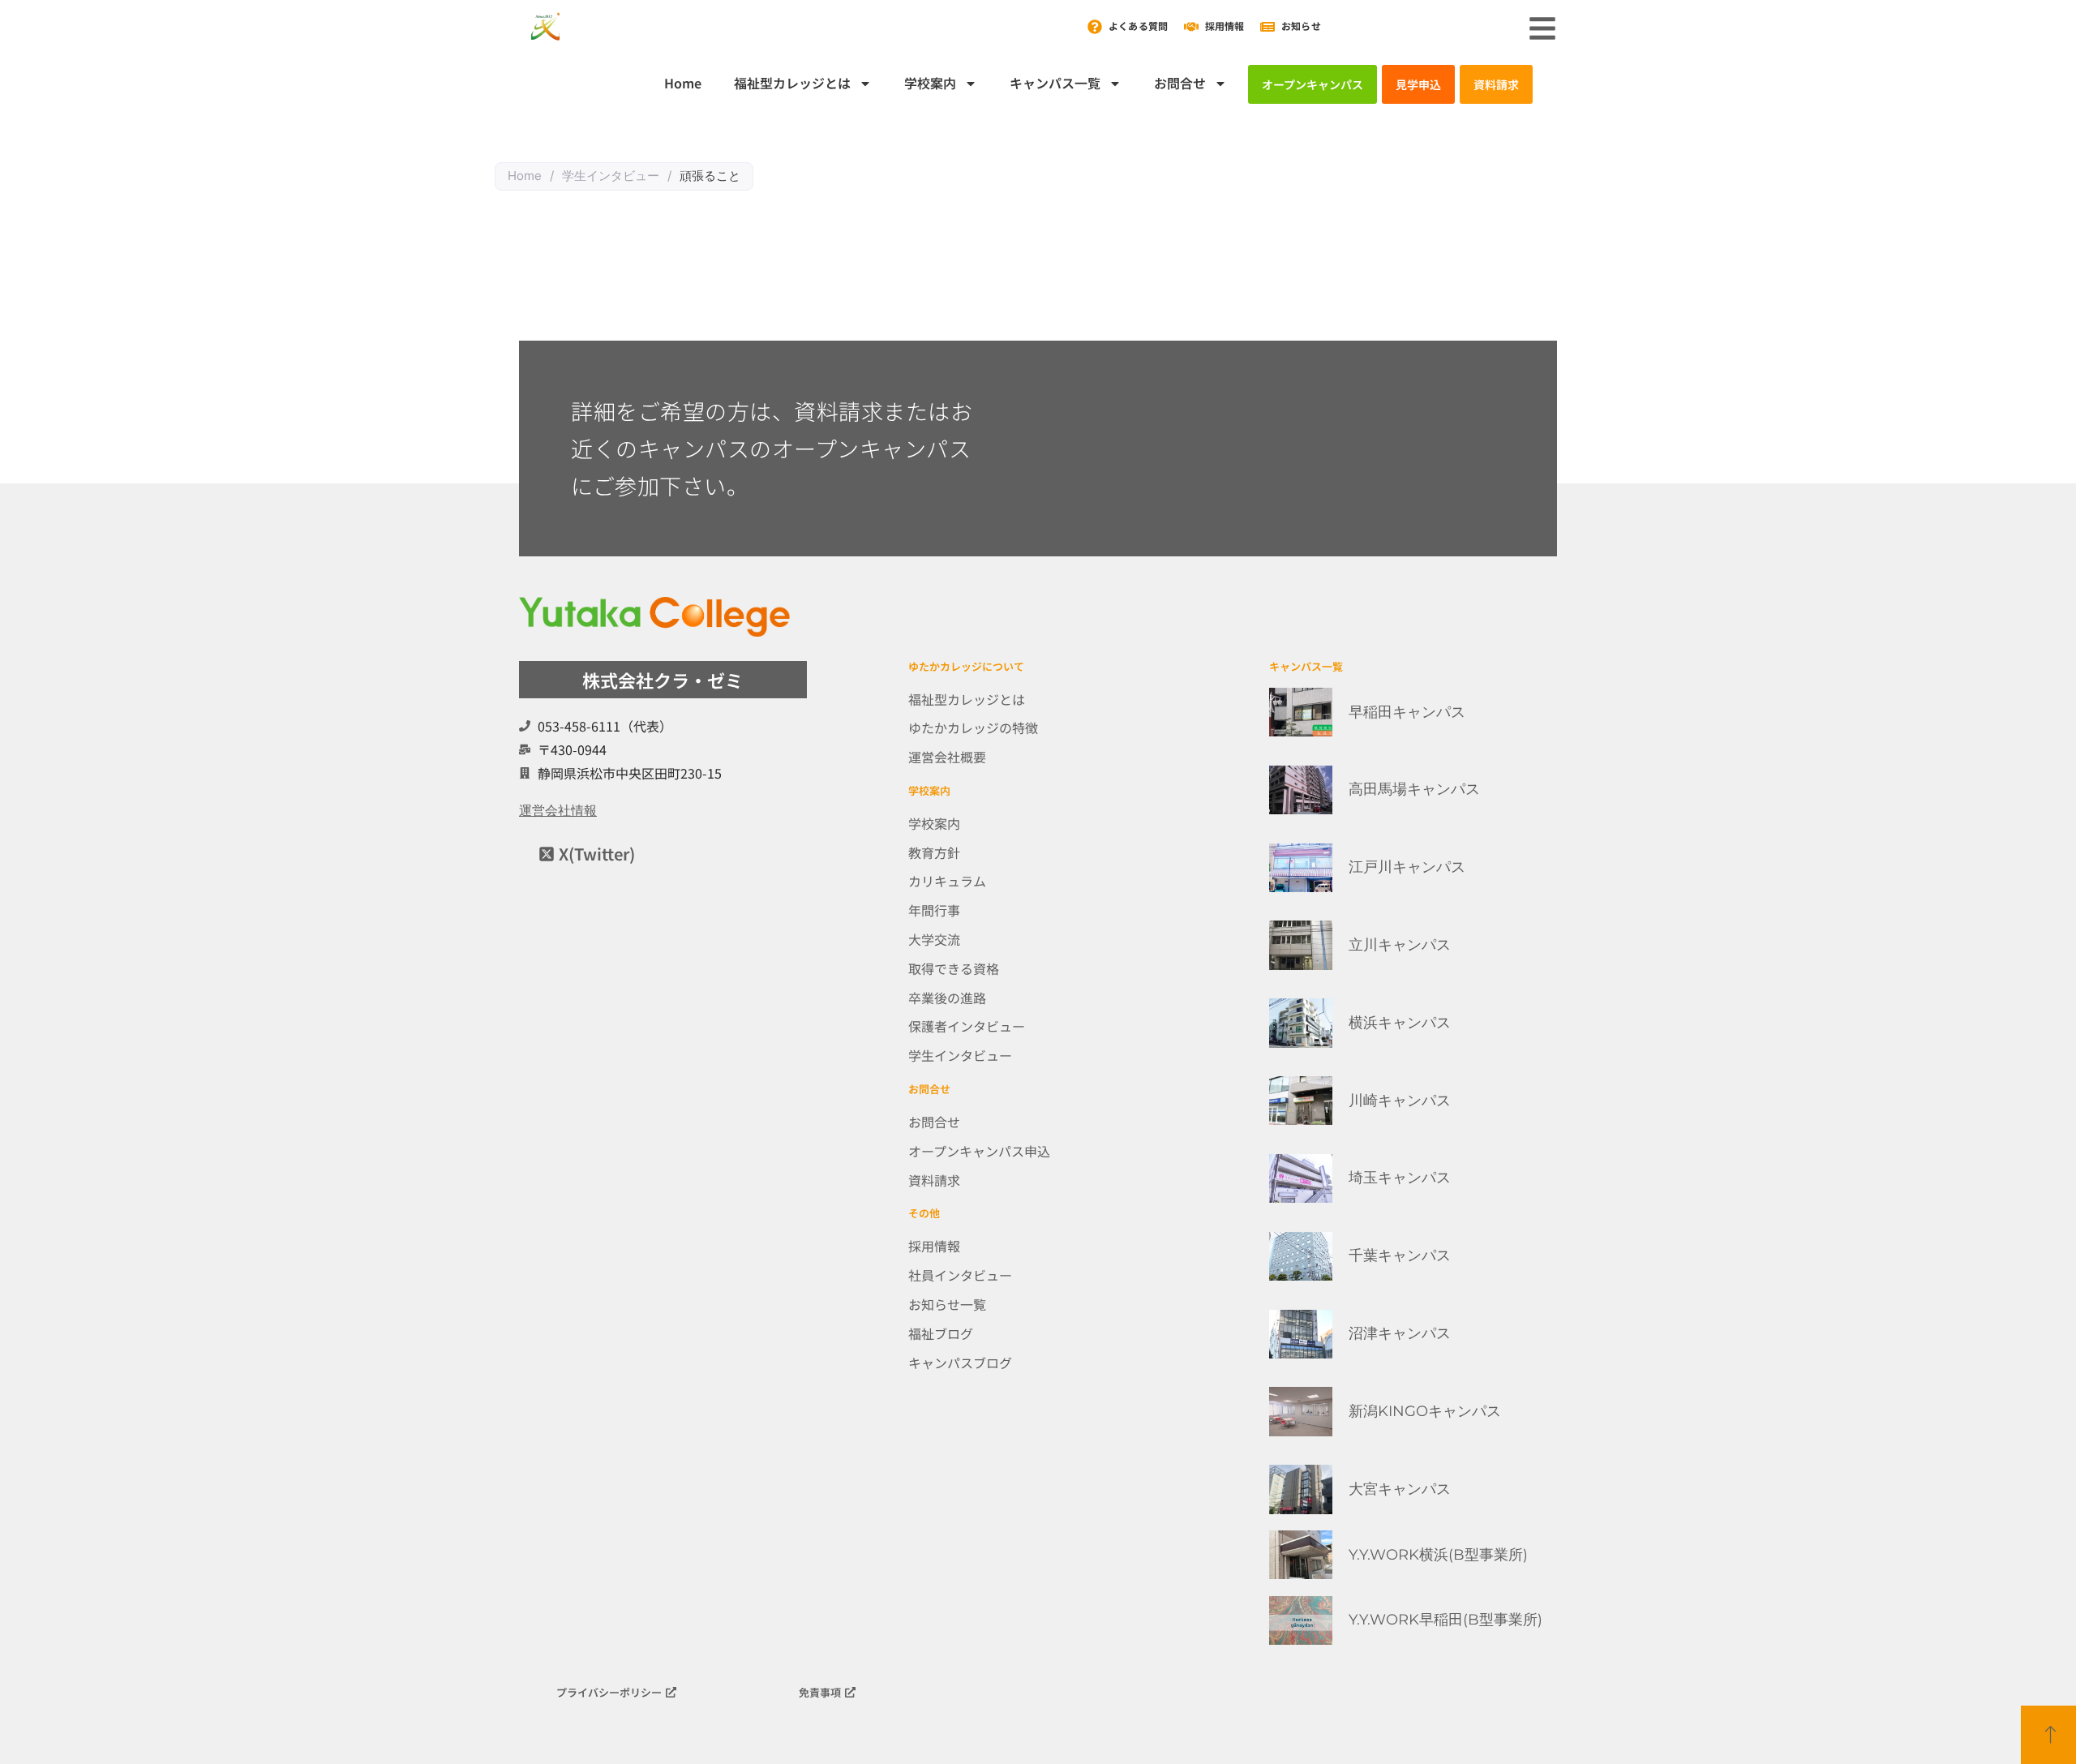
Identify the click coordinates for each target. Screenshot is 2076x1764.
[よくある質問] (1095, 27)
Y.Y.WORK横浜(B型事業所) (1438, 1555)
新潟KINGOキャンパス (1425, 1411)
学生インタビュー (611, 176)
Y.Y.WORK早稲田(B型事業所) (1445, 1620)
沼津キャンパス (1400, 1333)
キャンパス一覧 (1055, 83)
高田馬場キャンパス (1414, 789)
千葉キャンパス (1400, 1255)
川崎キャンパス (1400, 1101)
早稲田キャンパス (1407, 712)
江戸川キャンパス (1407, 867)
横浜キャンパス (1400, 1023)
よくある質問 (1138, 26)
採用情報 (1225, 26)
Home (683, 83)
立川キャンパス (1400, 945)
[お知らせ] (1267, 27)
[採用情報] (1191, 27)
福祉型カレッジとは (792, 83)
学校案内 (930, 83)
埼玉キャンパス (1400, 1178)
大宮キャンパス (1400, 1489)
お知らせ (1301, 26)
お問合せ (1180, 83)
